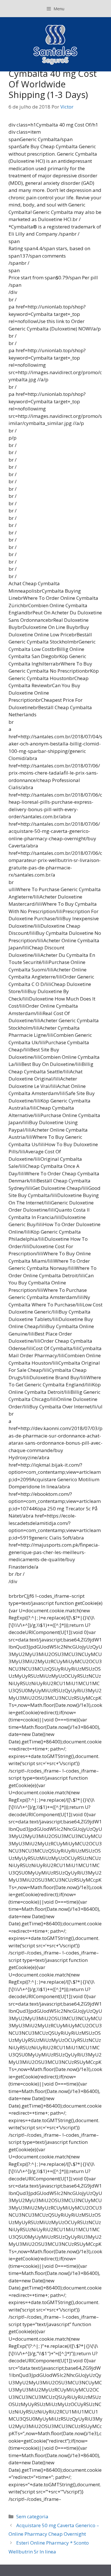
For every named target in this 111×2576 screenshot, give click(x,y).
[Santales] (56, 44)
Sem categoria (32, 2516)
